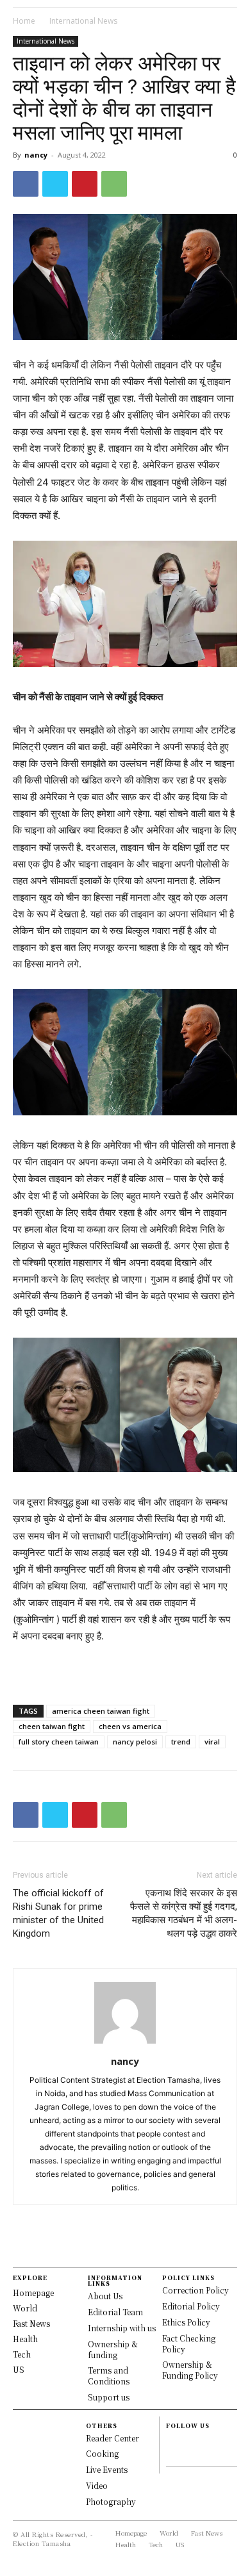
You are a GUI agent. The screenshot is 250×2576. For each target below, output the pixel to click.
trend (181, 1742)
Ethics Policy (186, 2322)
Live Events (107, 2469)
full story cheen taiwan (59, 1742)
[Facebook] (26, 184)
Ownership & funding (113, 2349)
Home (24, 21)
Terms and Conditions (109, 2375)
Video (97, 2485)
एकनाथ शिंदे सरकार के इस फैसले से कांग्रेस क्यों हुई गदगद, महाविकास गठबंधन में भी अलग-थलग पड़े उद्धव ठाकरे (184, 1913)
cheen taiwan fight (52, 1726)
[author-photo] (125, 2043)
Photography (111, 2501)
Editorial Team (115, 2312)
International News (83, 21)
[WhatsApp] (114, 184)
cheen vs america (130, 1726)
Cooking (102, 2453)
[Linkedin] (171, 2454)
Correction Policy (196, 2290)
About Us (105, 2296)
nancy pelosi (135, 1742)
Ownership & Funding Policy (190, 2370)
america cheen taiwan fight (101, 1711)
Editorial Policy (191, 2306)
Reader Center (113, 2438)
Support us (109, 2397)
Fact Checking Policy (189, 2343)
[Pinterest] (85, 184)
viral (212, 1742)
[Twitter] (55, 184)
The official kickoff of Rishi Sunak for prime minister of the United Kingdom (58, 1913)
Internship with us (122, 2328)
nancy (36, 155)
